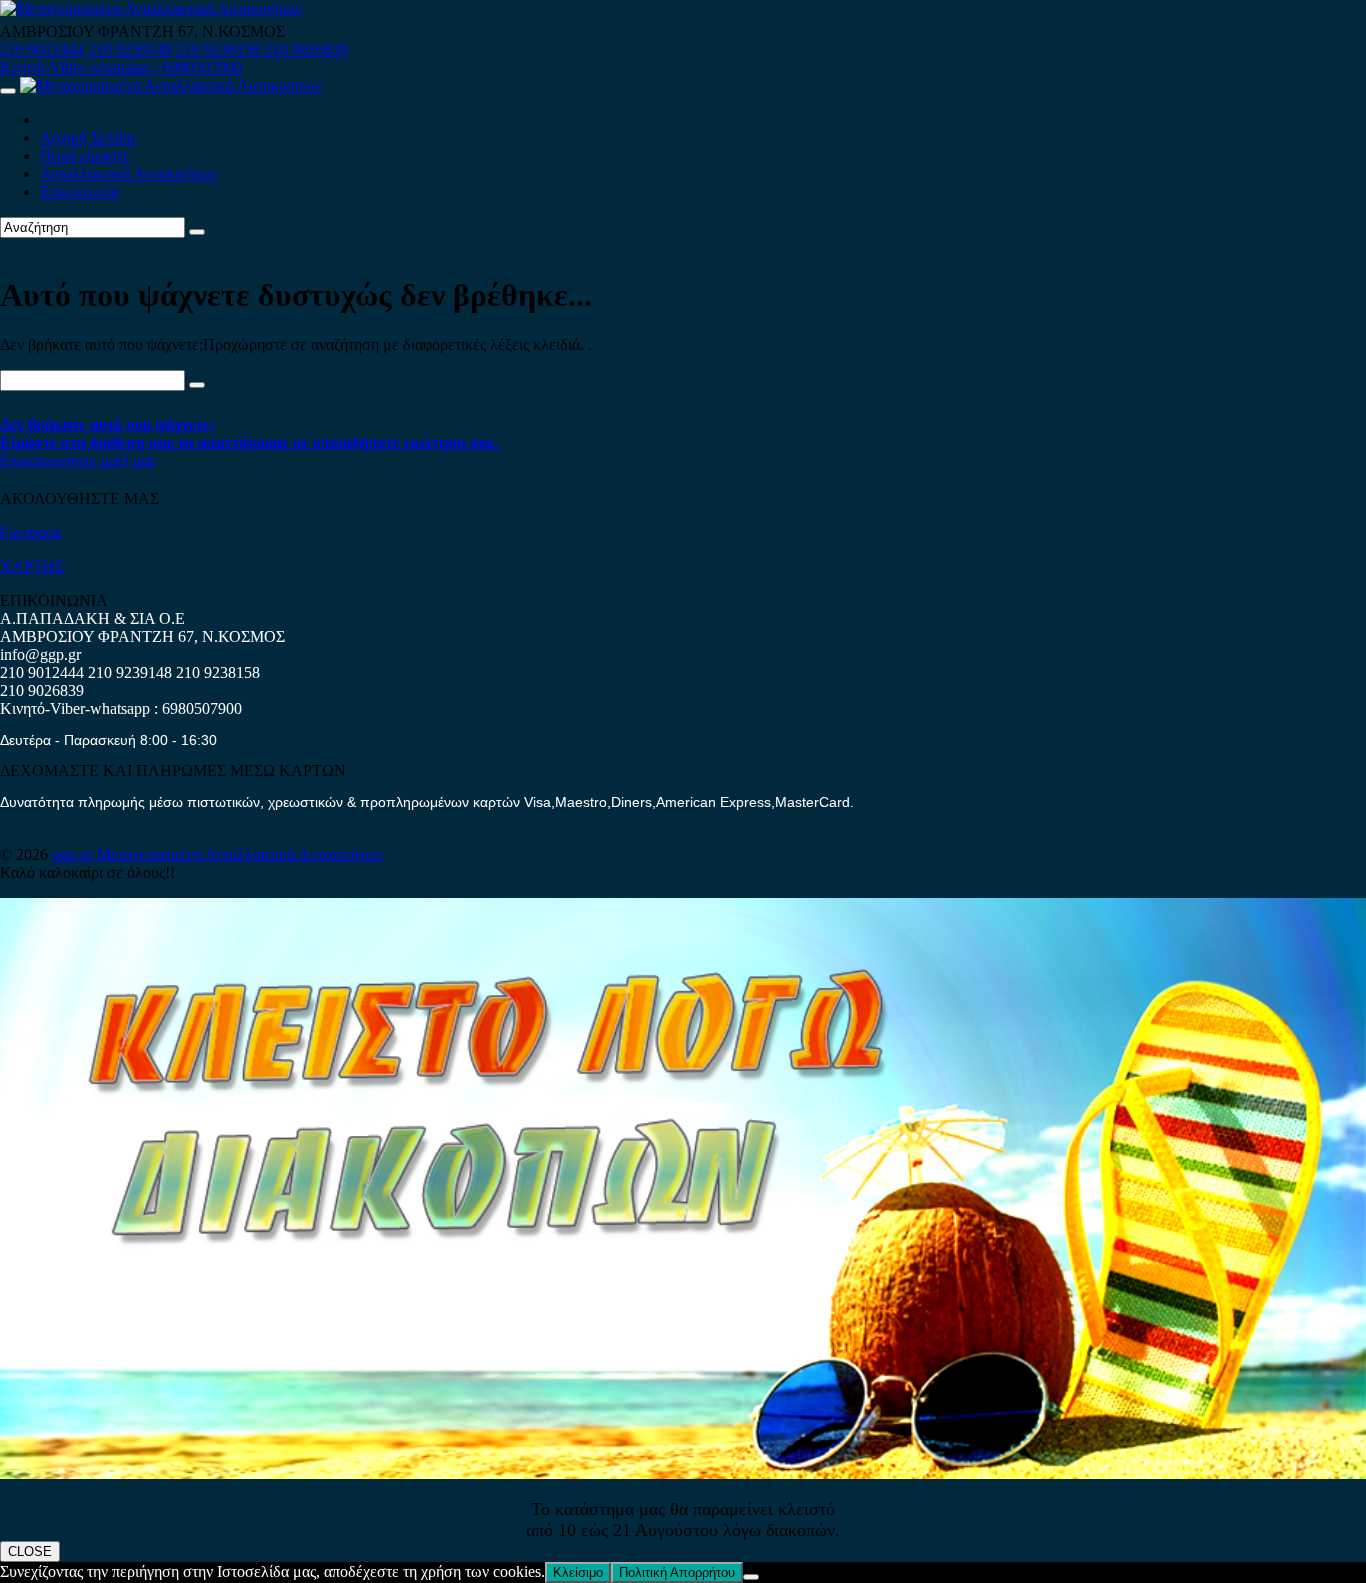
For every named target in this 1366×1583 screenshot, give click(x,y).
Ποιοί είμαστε (85, 155)
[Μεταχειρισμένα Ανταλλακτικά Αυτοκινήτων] (683, 1473)
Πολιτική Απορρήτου (677, 1572)
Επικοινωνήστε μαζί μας (78, 460)
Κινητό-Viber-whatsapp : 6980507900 (121, 67)
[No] (751, 1577)
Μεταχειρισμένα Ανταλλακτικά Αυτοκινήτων (240, 854)
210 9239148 (130, 49)
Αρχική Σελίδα (87, 137)
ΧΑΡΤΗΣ (32, 566)
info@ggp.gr (40, 654)
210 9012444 (42, 49)
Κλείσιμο (578, 1572)
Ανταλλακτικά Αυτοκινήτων (129, 173)
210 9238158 (220, 49)
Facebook (31, 532)
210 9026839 (306, 49)
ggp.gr (74, 854)
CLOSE (30, 1551)
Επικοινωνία (79, 191)
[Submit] (197, 232)
